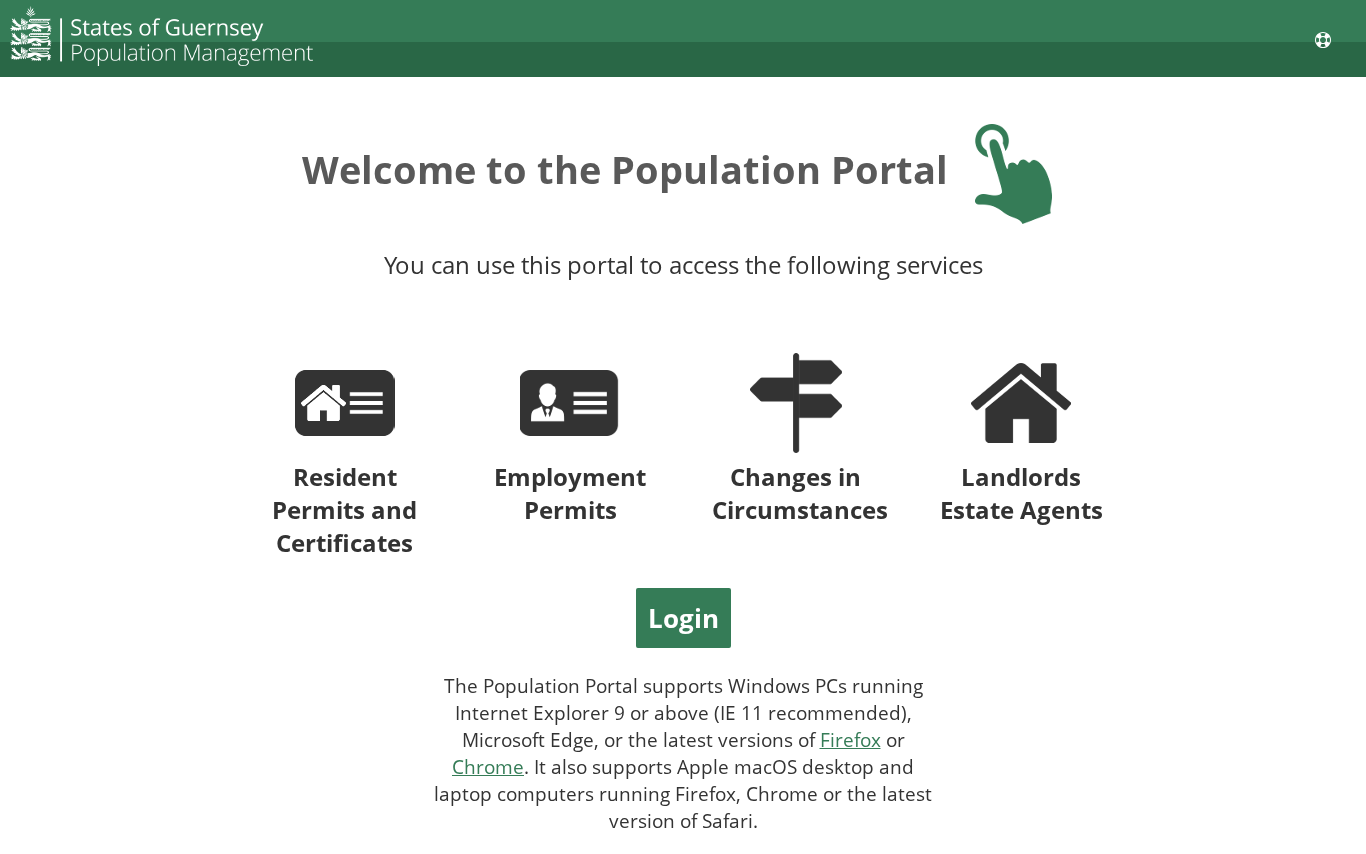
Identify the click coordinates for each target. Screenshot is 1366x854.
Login (683, 618)
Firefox (850, 739)
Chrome (488, 766)
